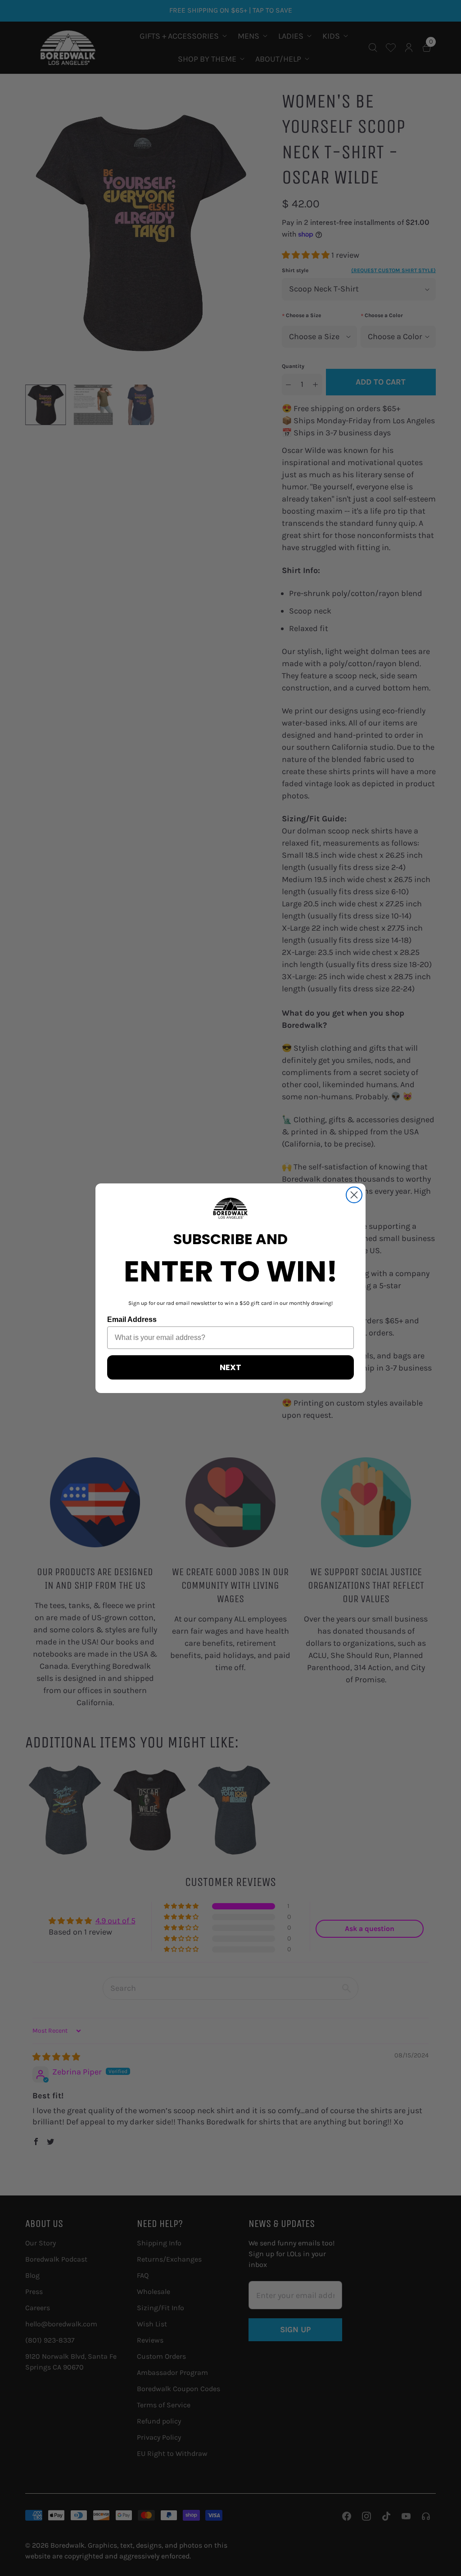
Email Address (132, 1319)
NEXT (230, 1367)
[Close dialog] (354, 1195)
